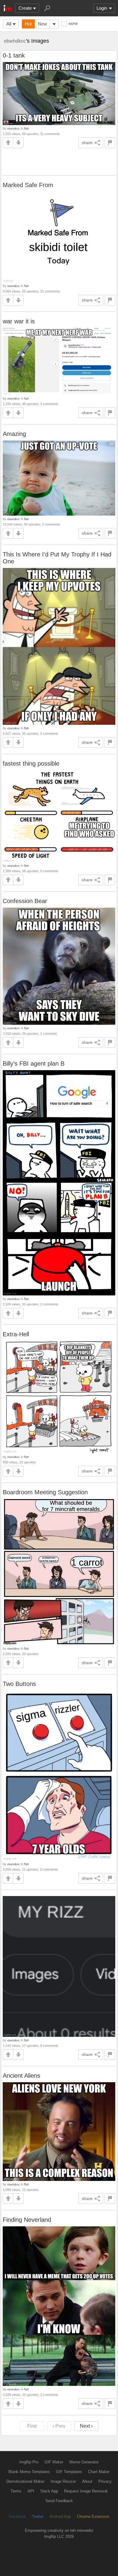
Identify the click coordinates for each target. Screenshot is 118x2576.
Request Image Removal (86, 2491)
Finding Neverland (27, 2220)
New (42, 24)
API (31, 2491)
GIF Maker (54, 2462)
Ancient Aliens (21, 2076)
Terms (16, 2491)
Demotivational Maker (25, 2481)
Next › (86, 2426)
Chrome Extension (93, 2517)
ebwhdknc (15, 41)
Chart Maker (99, 2472)
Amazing (14, 434)
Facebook (17, 2517)
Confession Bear (25, 901)
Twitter (38, 2517)
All (9, 24)
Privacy (105, 2481)
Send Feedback (59, 2501)
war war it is (19, 321)
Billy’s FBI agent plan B (34, 1064)
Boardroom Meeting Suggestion (45, 1492)
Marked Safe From (28, 185)
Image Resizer (63, 2481)
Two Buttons (19, 1684)
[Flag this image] (110, 143)
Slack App (49, 2491)
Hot (28, 24)
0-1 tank (14, 55)
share (87, 143)
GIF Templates (69, 2472)
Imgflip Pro (29, 2462)
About (87, 2481)
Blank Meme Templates (29, 2472)
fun (26, 128)
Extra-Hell (16, 1334)
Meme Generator (84, 2462)
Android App (60, 2517)
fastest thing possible (31, 764)
